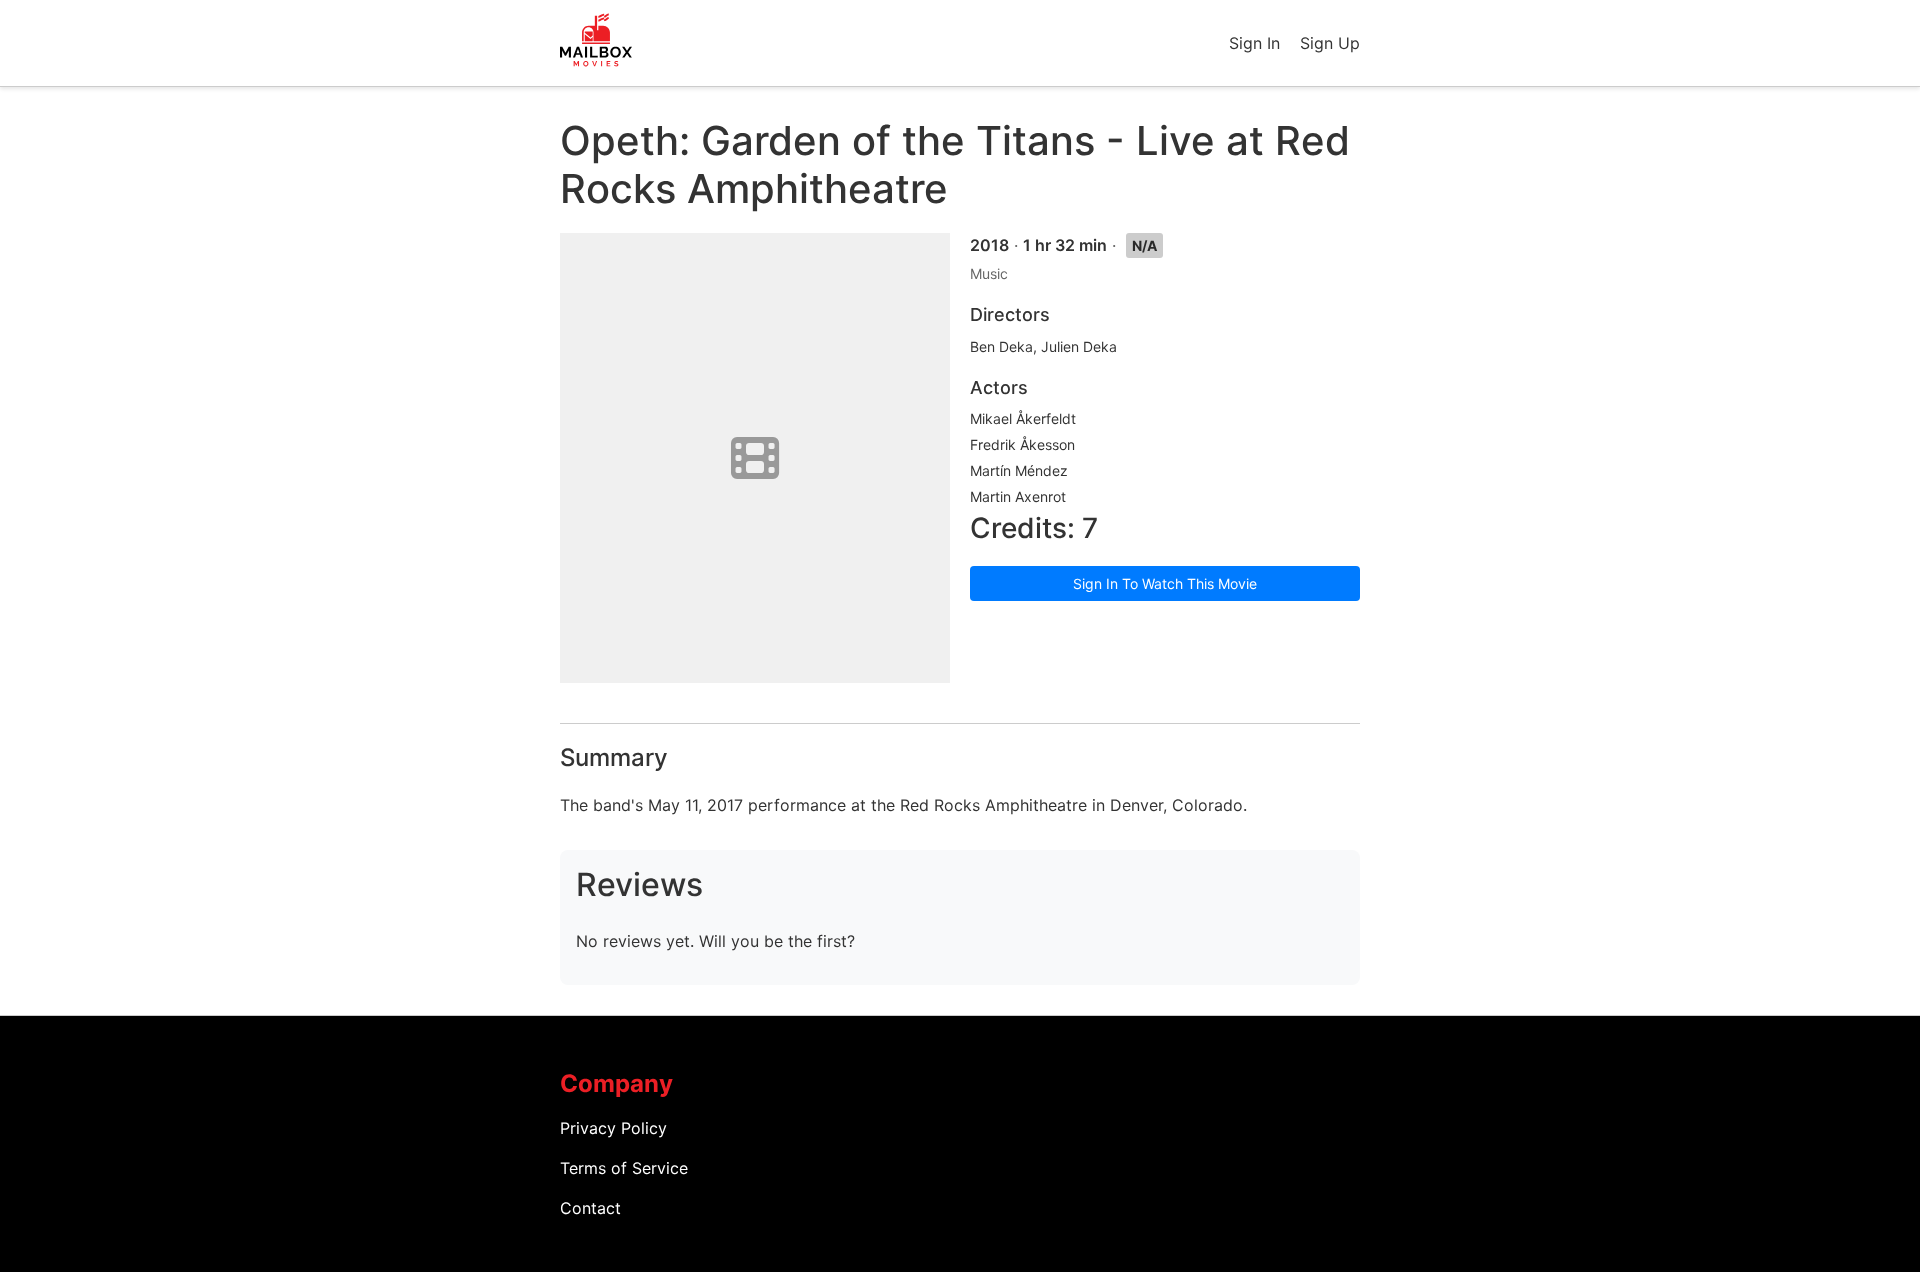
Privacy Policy (613, 1128)
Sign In (1254, 43)
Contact (590, 1208)
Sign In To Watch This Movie (1165, 583)
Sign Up (1330, 43)
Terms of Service (624, 1168)
